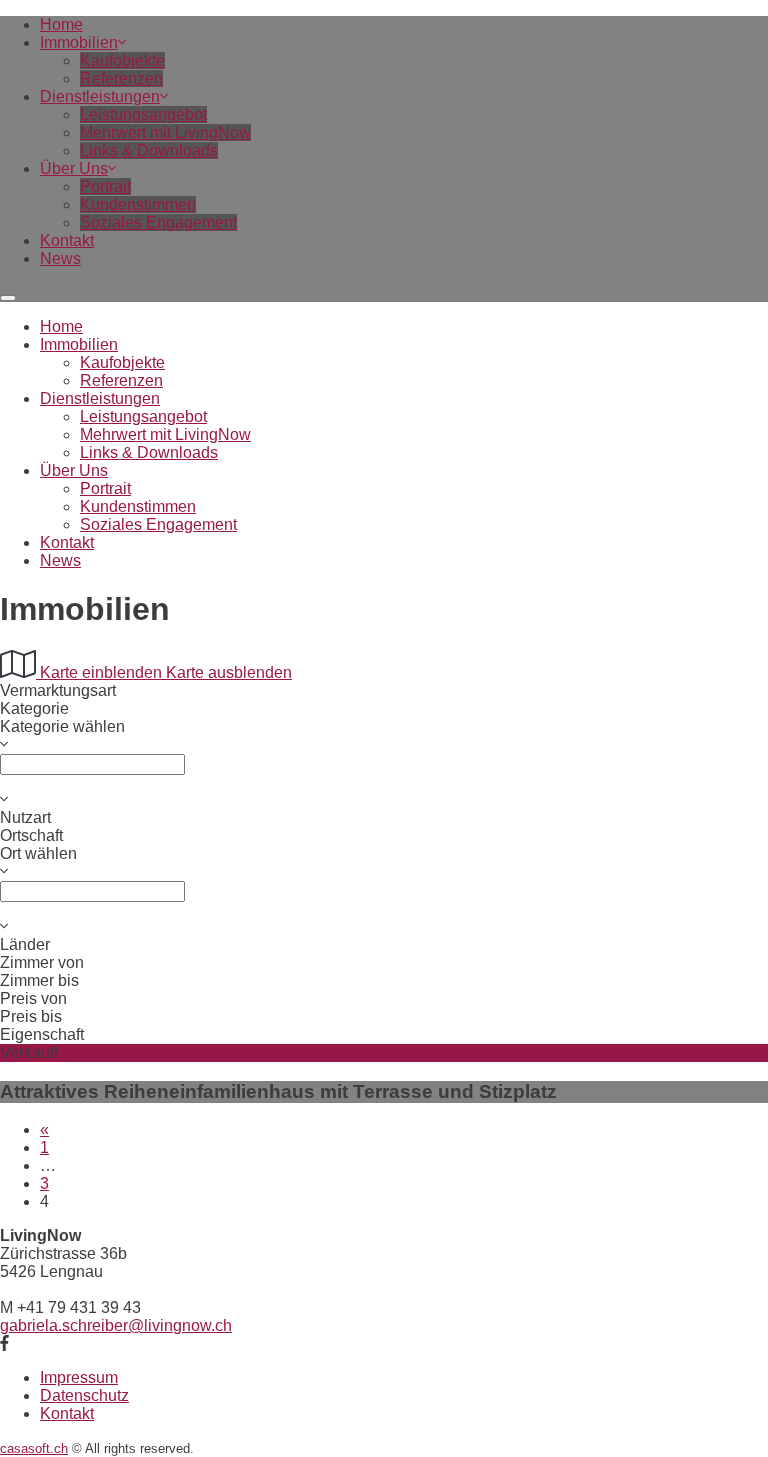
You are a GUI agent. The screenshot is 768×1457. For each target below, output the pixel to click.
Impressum (79, 1377)
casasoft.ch (34, 1448)
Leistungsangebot (143, 114)
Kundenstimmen (138, 204)
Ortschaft (31, 835)
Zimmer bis (39, 980)
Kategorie (34, 708)
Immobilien (79, 42)
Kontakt (67, 240)
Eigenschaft (42, 1034)
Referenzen (121, 78)
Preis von (33, 998)
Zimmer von (42, 962)
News (60, 258)
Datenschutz (84, 1395)
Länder (25, 944)
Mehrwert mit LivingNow (165, 132)
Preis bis (31, 1016)
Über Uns (74, 168)
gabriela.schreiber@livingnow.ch (116, 1325)
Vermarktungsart (58, 690)
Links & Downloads (149, 150)
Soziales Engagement (158, 222)
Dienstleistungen (100, 96)
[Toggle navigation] (8, 298)
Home (61, 24)
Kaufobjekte (122, 60)
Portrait (105, 186)
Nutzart (25, 817)
